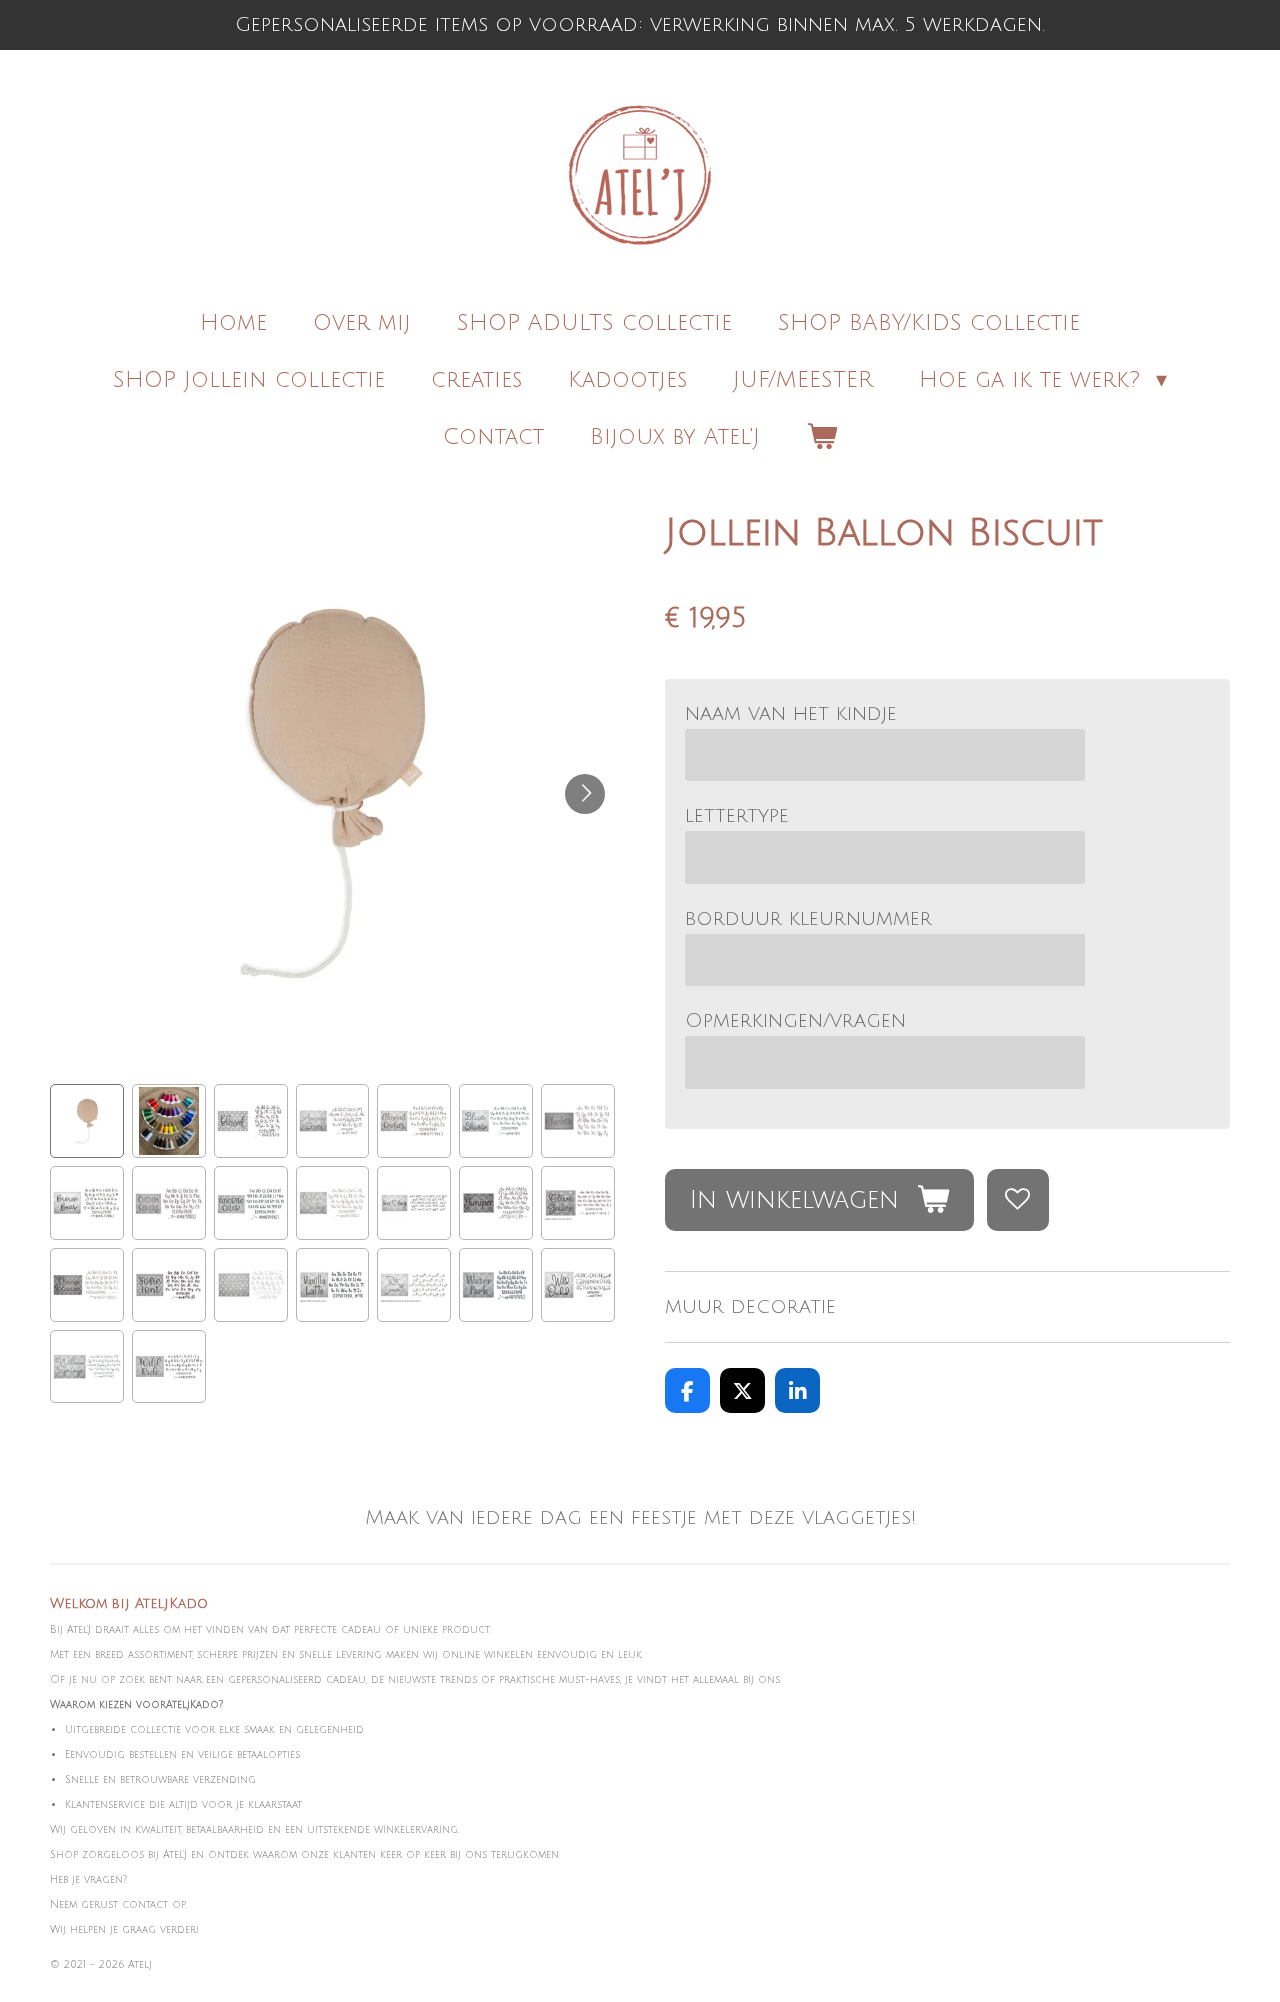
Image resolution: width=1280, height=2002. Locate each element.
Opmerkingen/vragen (795, 1021)
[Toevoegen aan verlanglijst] (1018, 1200)
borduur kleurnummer (808, 919)
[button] (87, 1121)
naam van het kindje (791, 714)
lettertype (737, 816)
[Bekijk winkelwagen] (821, 437)
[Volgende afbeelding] (585, 794)
